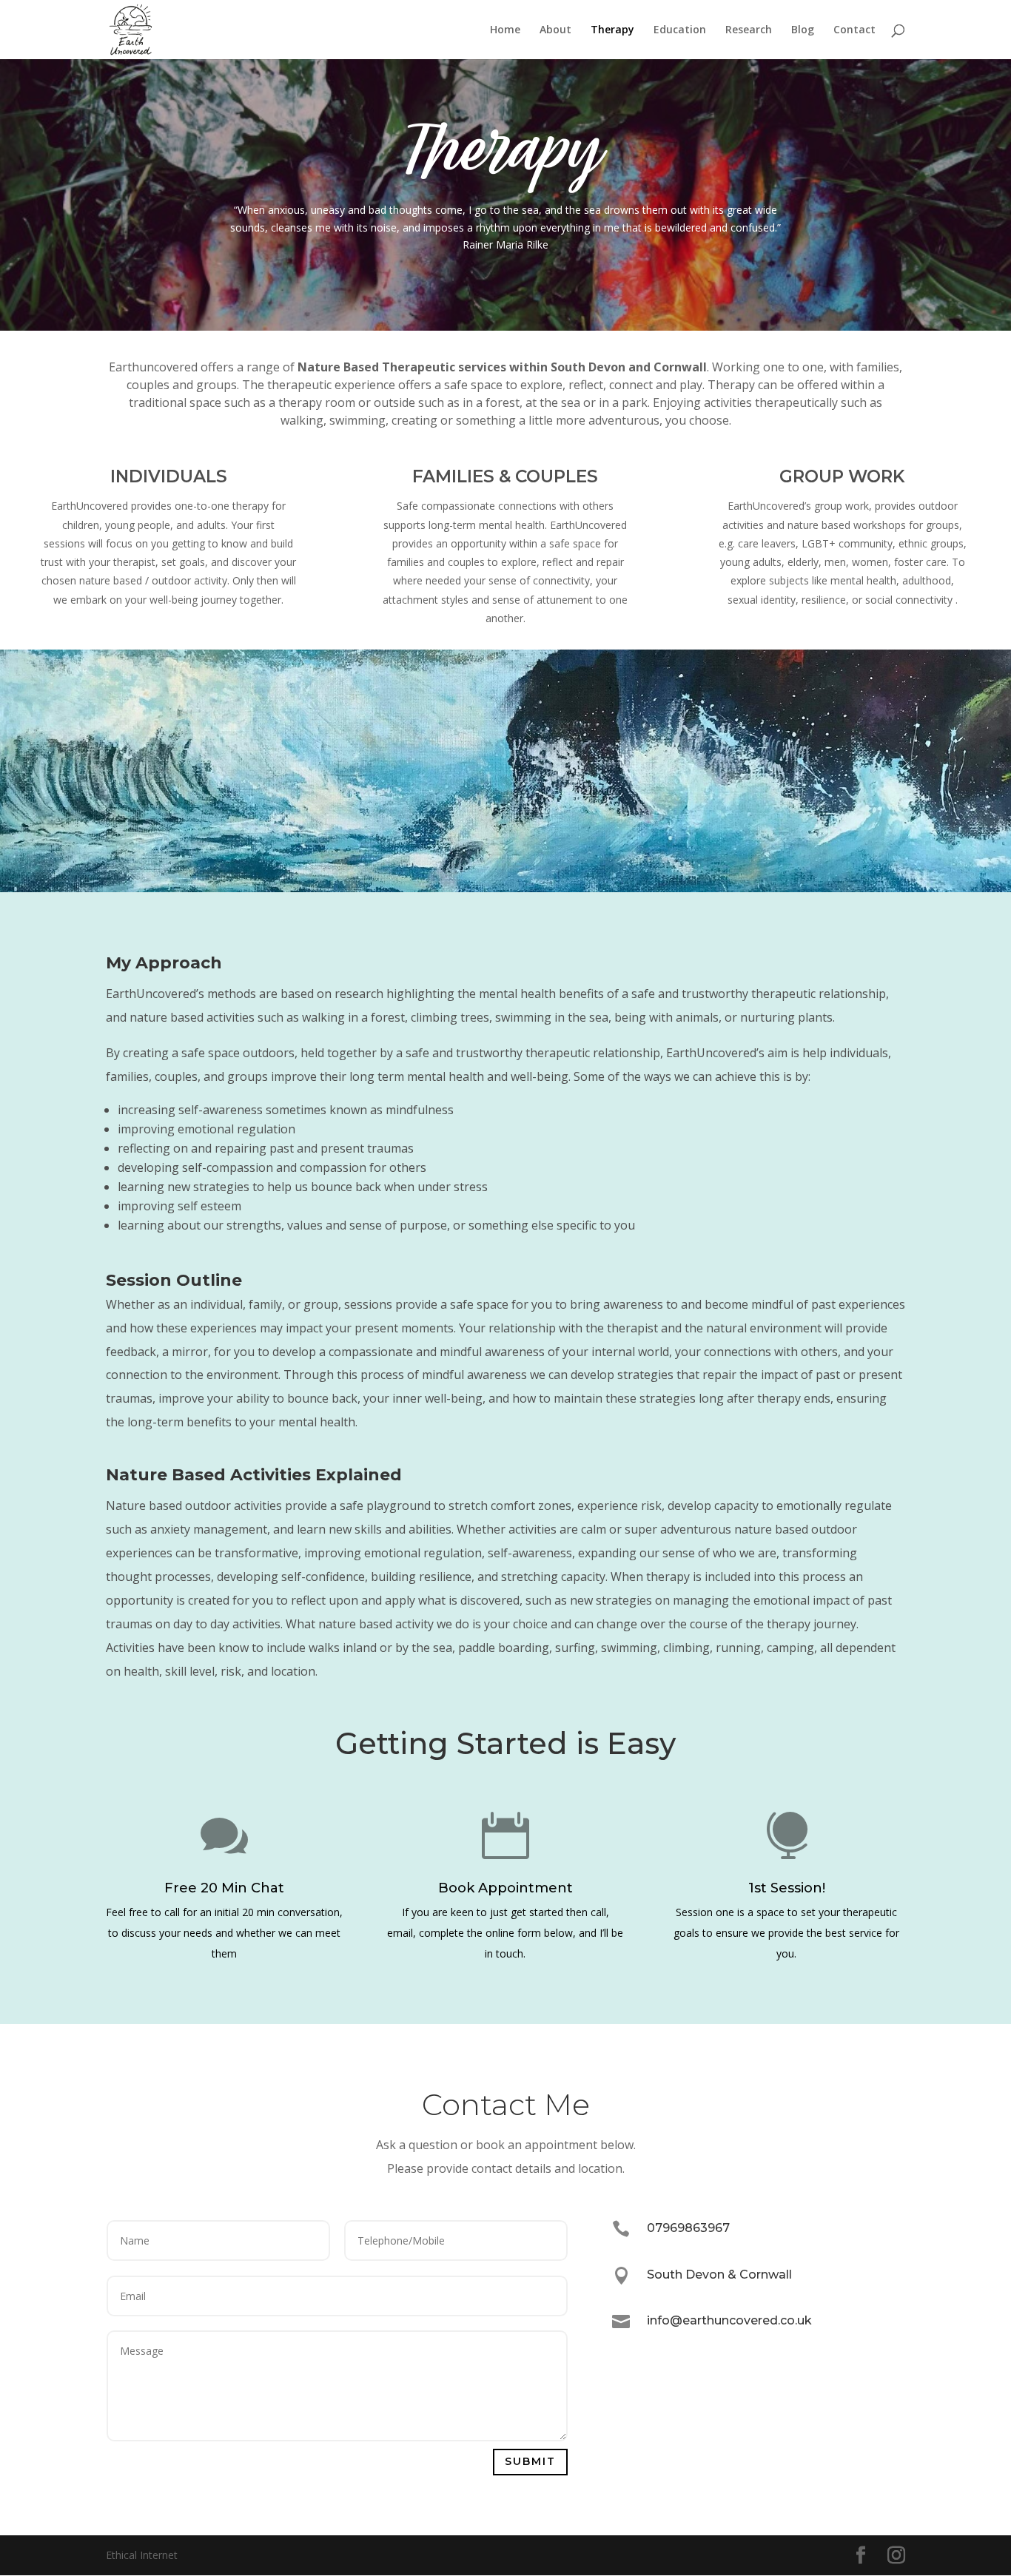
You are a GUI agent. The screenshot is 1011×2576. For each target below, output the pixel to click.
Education (680, 30)
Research (749, 30)
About (555, 30)
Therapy (612, 30)
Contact (854, 30)
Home (505, 30)
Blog (803, 30)
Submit (530, 2461)
